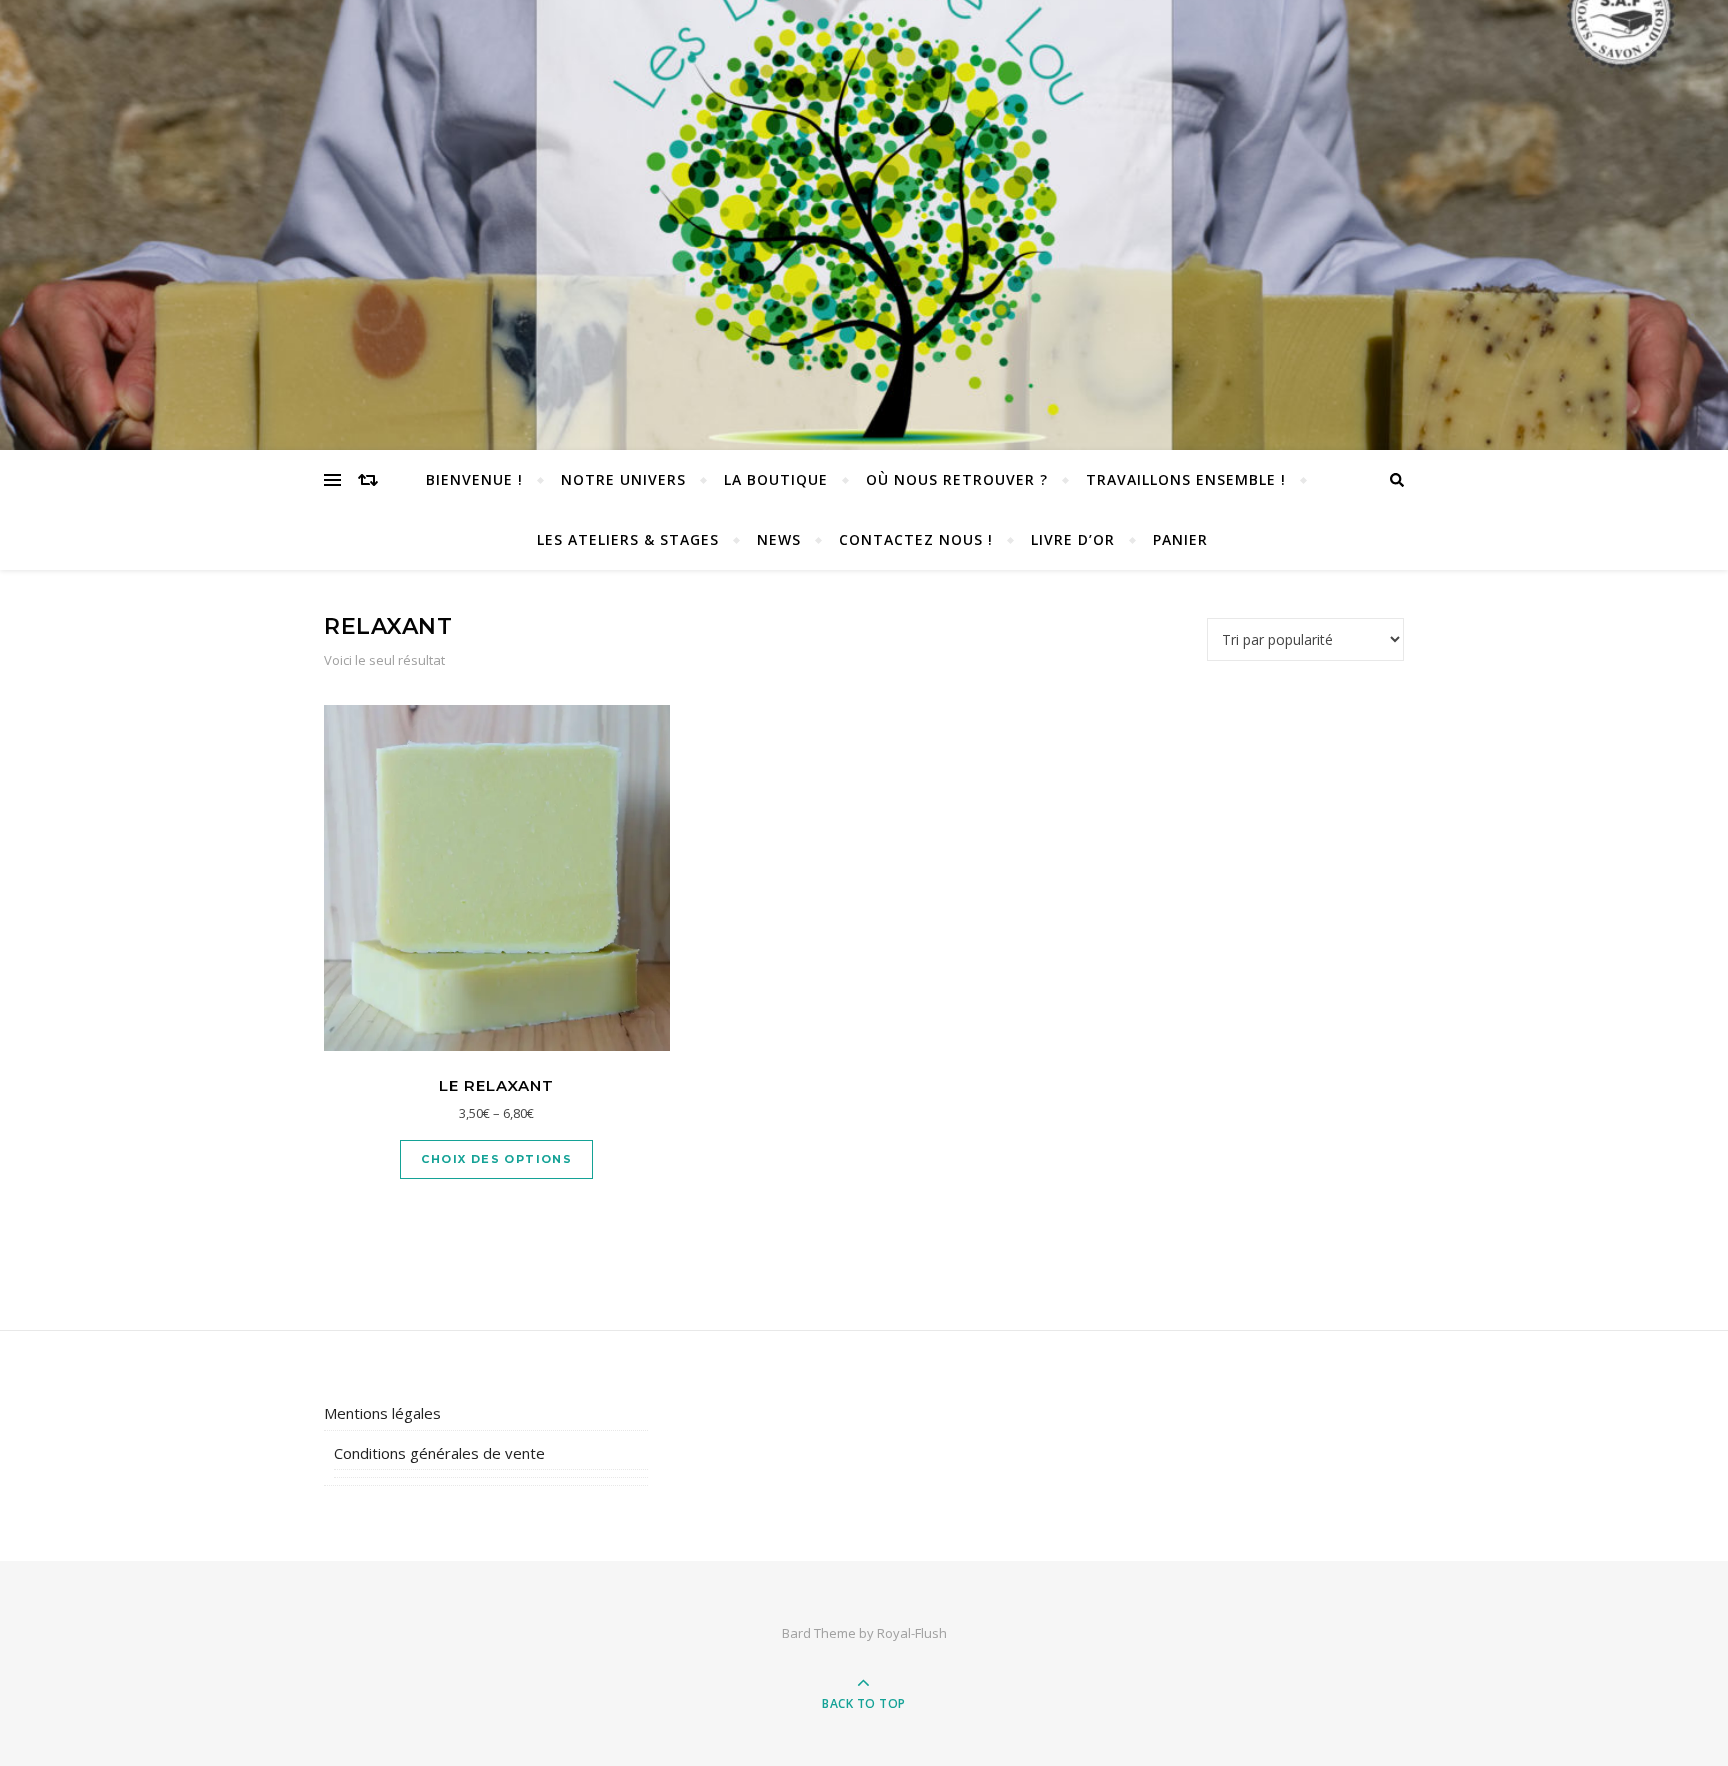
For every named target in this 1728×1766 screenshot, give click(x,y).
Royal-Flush (912, 1633)
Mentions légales (382, 1413)
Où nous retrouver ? (957, 479)
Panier (1180, 539)
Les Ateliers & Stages (628, 539)
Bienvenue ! (474, 479)
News (779, 539)
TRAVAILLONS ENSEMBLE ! (1186, 479)
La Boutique (776, 479)
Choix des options (496, 1159)
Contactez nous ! (916, 539)
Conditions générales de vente (439, 1453)
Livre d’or (1073, 539)
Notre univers (623, 479)
